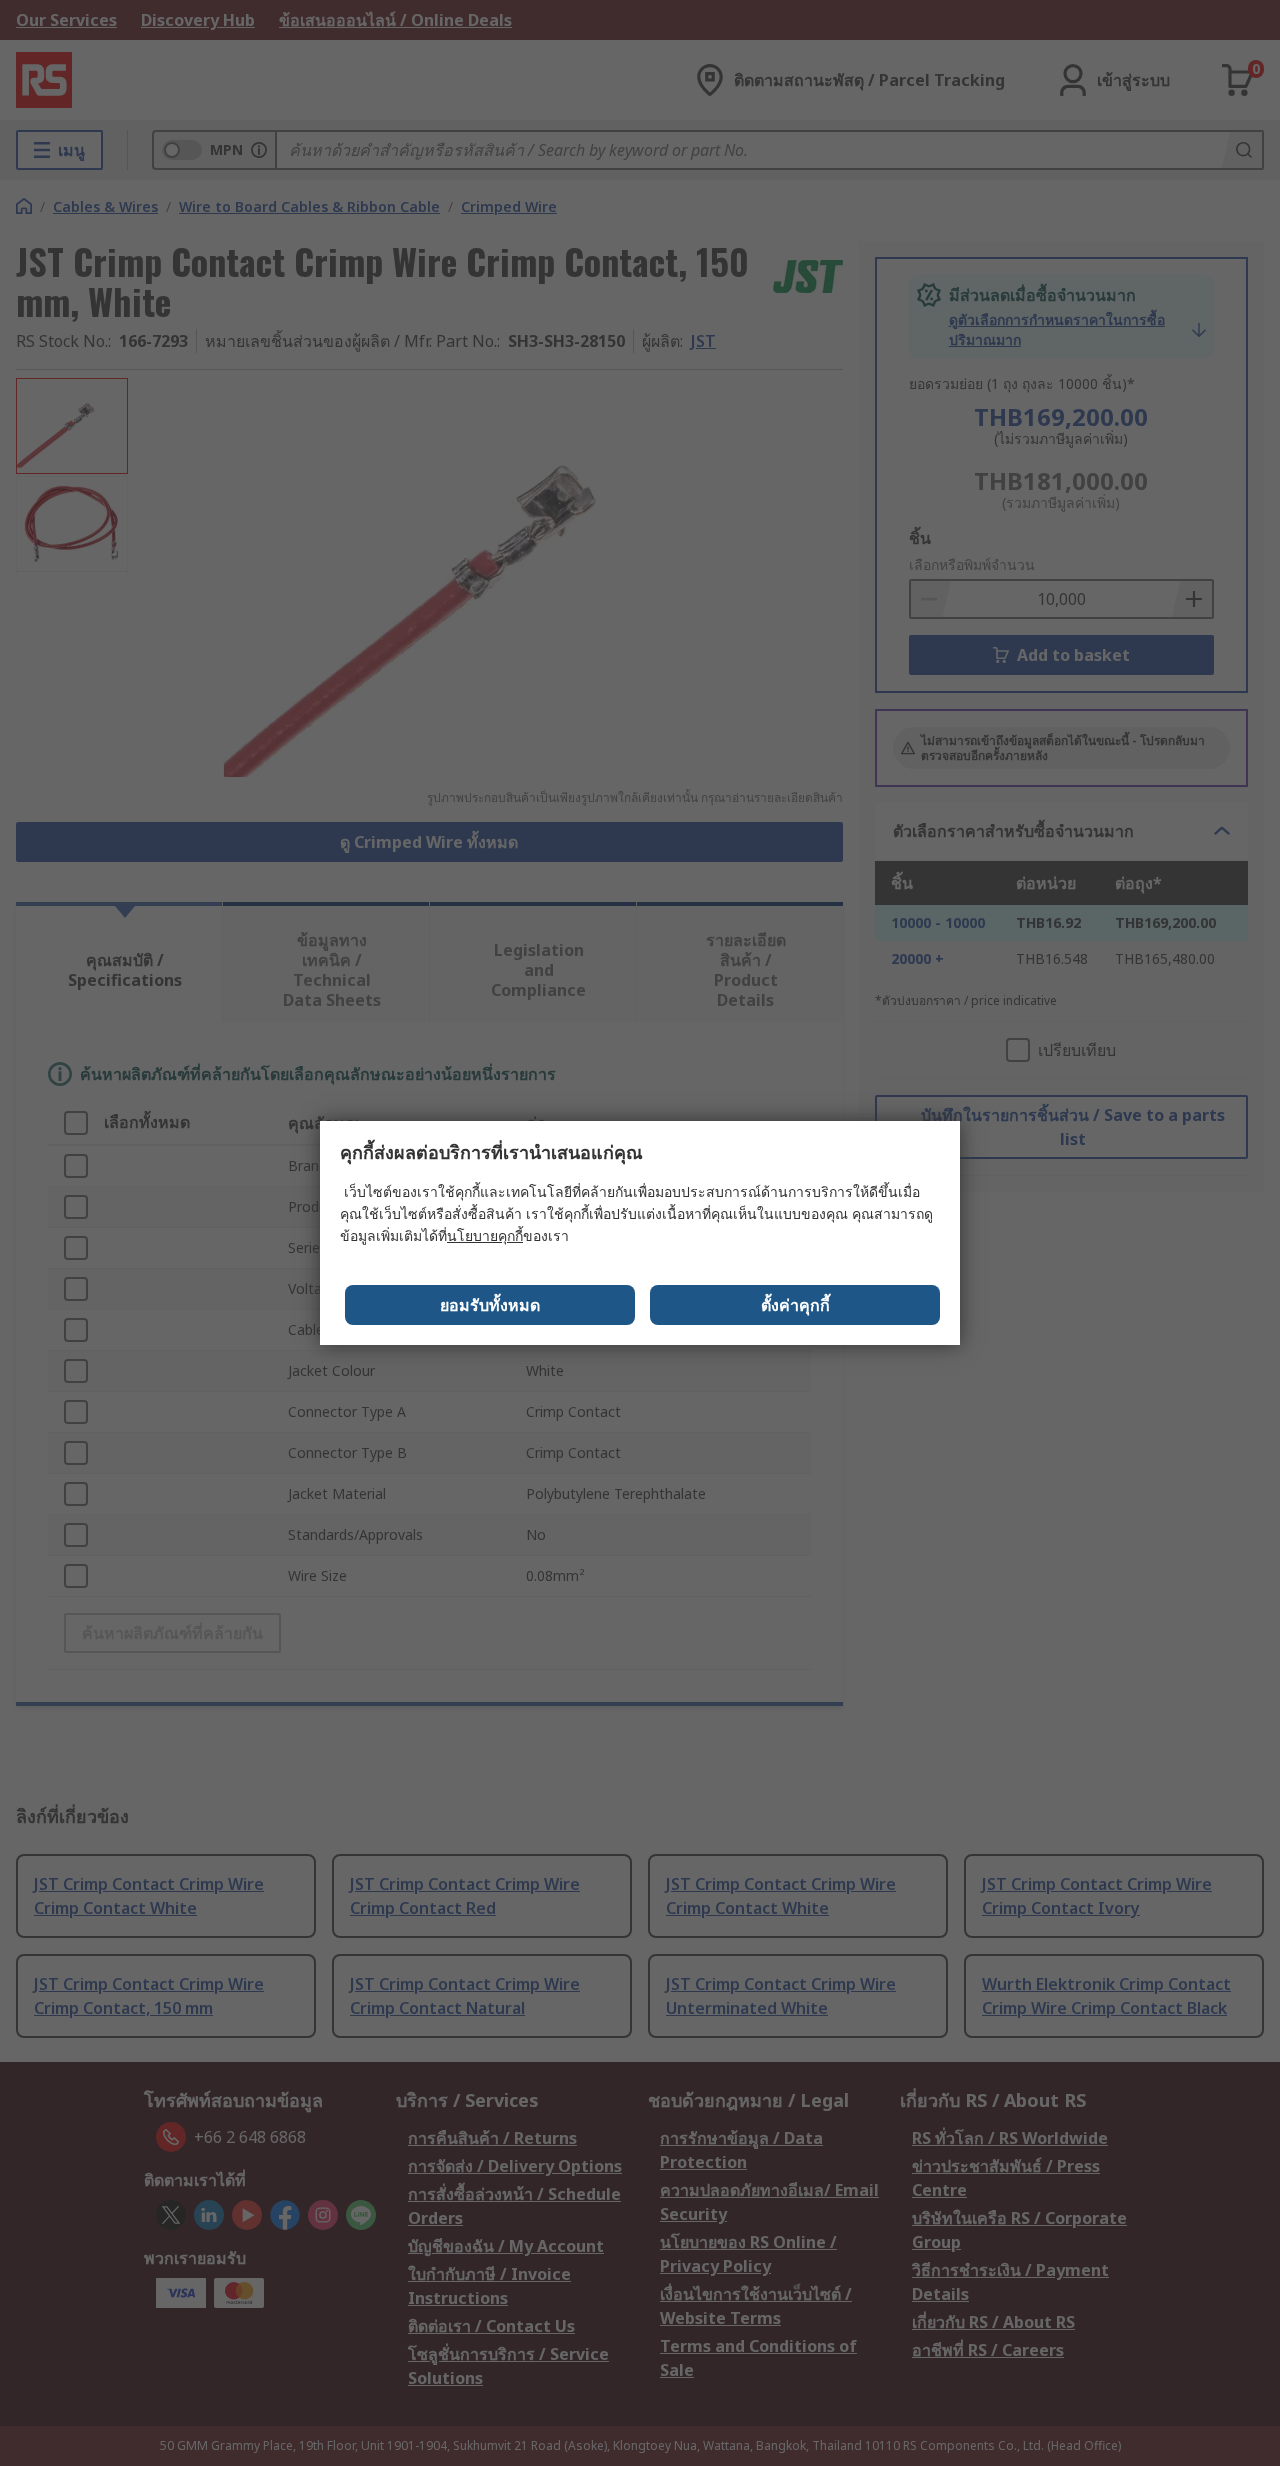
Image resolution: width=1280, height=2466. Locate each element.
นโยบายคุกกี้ (485, 1235)
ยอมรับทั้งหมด (490, 1305)
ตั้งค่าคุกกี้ (795, 1305)
